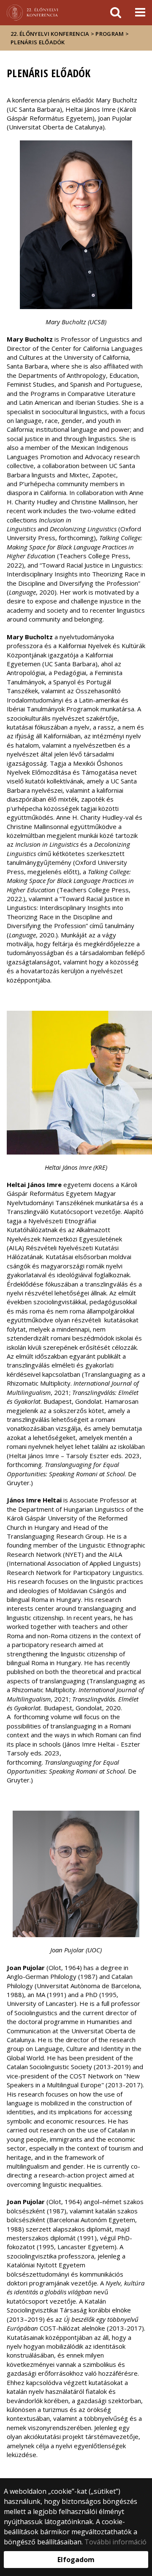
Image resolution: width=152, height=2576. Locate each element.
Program (110, 34)
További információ (115, 2542)
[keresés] (116, 13)
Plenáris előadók (38, 42)
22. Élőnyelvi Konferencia (50, 34)
